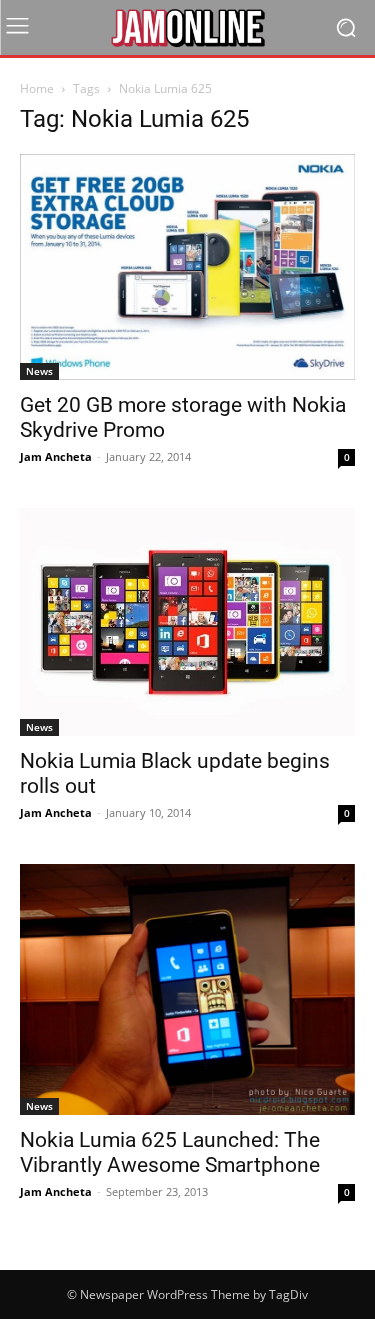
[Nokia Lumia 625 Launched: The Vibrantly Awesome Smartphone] (187, 989)
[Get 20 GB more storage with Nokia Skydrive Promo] (187, 267)
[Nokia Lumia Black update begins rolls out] (187, 622)
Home (37, 88)
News (39, 371)
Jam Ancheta (56, 456)
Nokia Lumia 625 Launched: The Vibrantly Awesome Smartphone (170, 1152)
